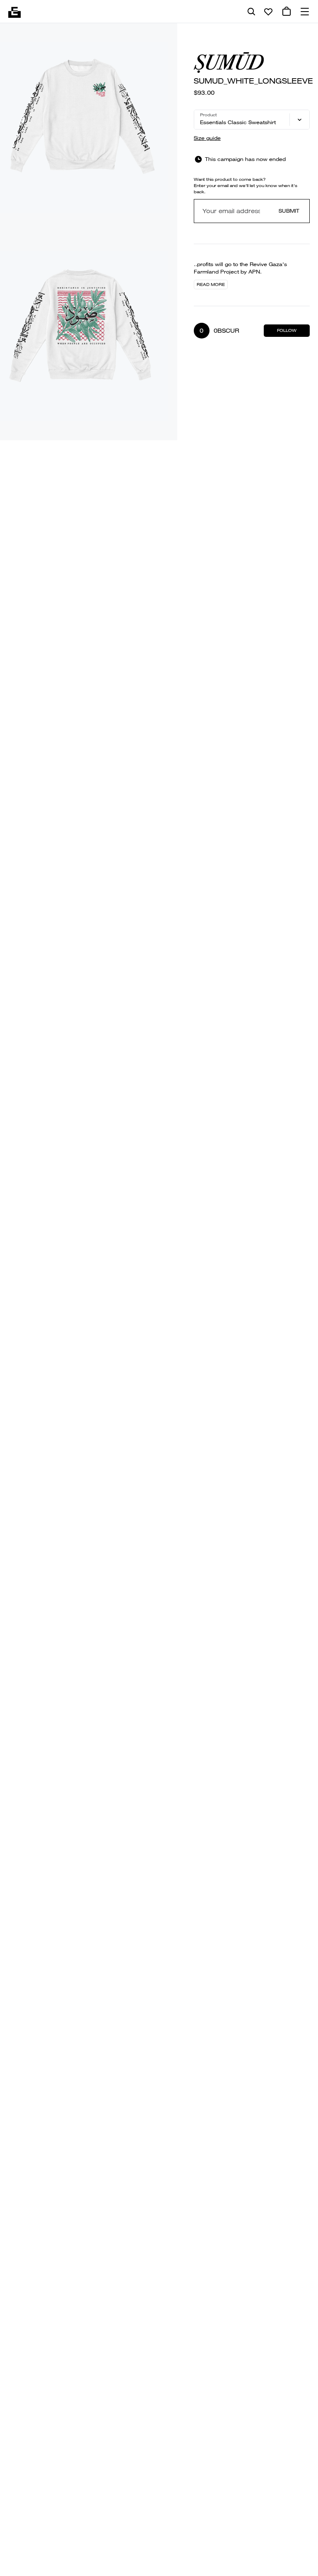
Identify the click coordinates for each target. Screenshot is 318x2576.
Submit (289, 211)
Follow (287, 330)
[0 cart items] (287, 12)
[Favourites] (268, 12)
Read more (211, 284)
